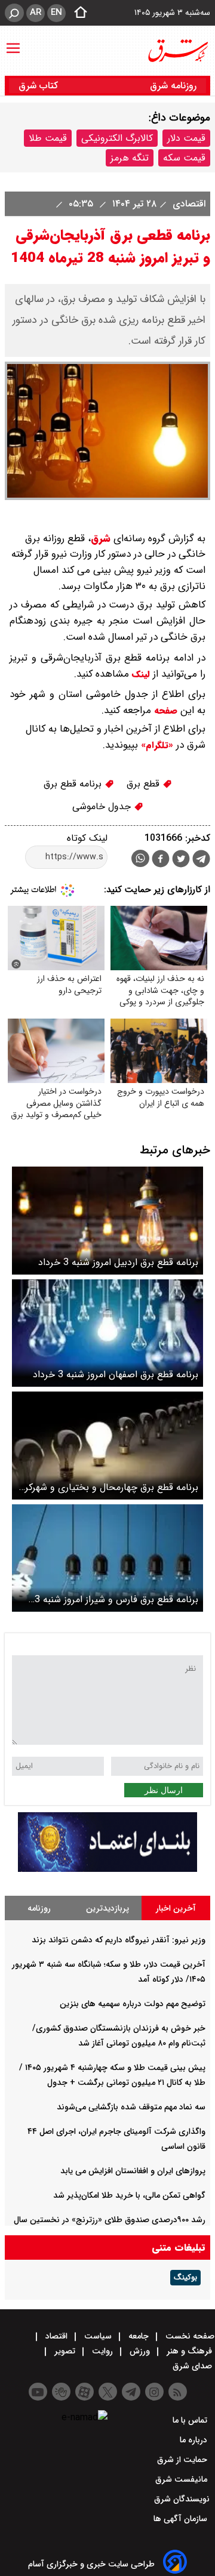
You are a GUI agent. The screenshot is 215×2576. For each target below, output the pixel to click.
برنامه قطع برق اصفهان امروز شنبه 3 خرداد (116, 1375)
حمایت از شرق (183, 2460)
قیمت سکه (184, 158)
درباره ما (195, 2440)
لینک (139, 674)
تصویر (65, 2351)
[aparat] (85, 2392)
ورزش (140, 2351)
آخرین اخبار (176, 1908)
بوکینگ (185, 2278)
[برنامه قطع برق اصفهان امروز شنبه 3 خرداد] (107, 1333)
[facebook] (161, 860)
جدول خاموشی (103, 806)
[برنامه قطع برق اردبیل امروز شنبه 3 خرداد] (107, 1221)
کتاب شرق (40, 86)
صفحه (164, 711)
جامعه (139, 2336)
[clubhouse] (61, 2392)
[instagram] (154, 2392)
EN (56, 13)
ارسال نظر (164, 1790)
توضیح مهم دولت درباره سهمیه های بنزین (133, 2004)
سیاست (98, 2336)
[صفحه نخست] (77, 13)
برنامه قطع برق (74, 784)
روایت (102, 2351)
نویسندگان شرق (182, 2499)
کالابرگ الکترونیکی (117, 138)
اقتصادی (188, 204)
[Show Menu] (13, 42)
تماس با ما (191, 2420)
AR (36, 13)
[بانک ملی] (107, 1869)
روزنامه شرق (173, 86)
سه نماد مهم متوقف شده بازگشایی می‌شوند (131, 2107)
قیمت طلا (48, 138)
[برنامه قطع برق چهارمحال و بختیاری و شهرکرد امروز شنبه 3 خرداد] (107, 1446)
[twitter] (181, 860)
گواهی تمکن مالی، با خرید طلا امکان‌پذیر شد (129, 2195)
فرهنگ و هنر (189, 2351)
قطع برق (145, 784)
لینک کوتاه (87, 838)
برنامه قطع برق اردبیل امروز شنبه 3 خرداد (118, 1262)
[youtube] (38, 2392)
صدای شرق (193, 2366)
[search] (14, 13)
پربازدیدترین (107, 1908)
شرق (101, 539)
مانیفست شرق (182, 2479)
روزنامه (39, 1908)
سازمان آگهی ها (182, 2519)
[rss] (178, 2392)
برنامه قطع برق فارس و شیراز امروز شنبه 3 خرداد (116, 1599)
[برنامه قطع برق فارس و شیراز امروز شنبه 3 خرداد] (107, 1558)
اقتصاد (56, 2336)
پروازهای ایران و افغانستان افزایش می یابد (133, 2171)
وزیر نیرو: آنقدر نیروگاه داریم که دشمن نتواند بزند (119, 1940)
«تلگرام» (156, 745)
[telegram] (201, 861)
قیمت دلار (186, 138)
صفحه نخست (189, 2336)
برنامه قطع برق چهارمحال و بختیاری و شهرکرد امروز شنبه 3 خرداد (109, 1487)
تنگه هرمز (130, 158)
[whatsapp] (140, 858)
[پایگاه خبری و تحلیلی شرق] (177, 51)
